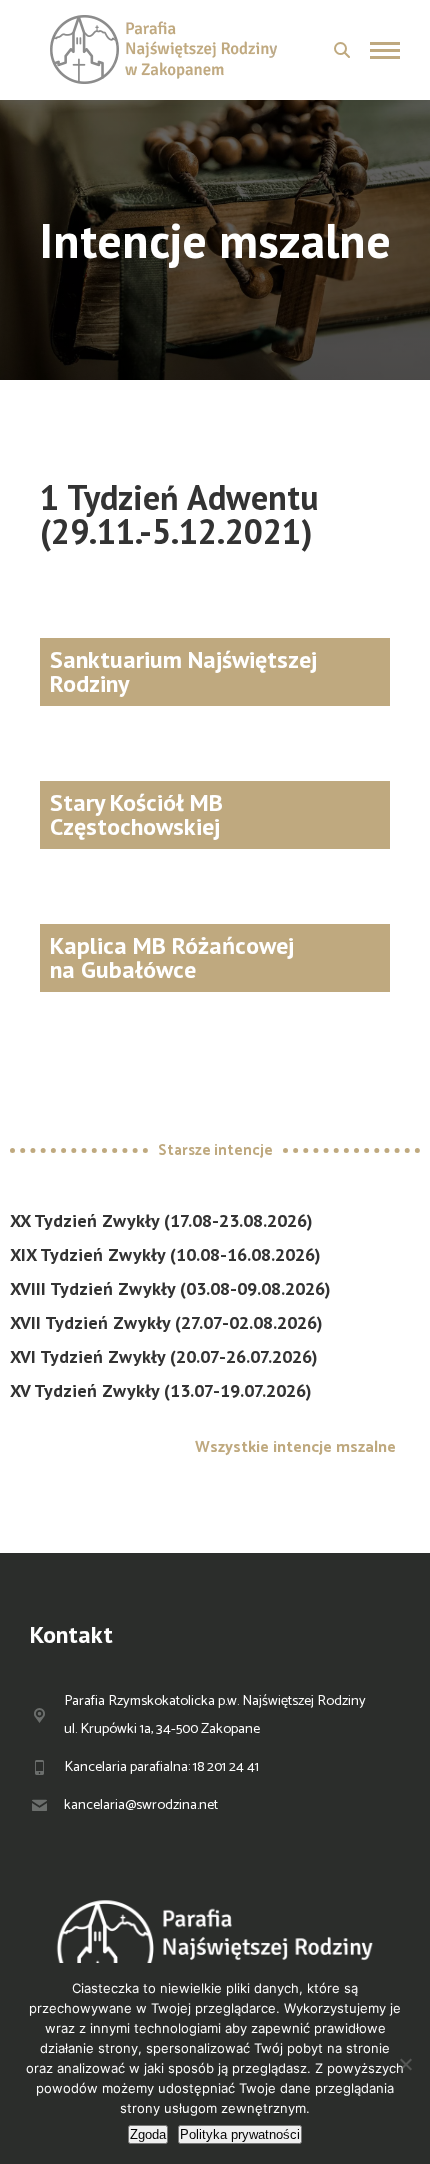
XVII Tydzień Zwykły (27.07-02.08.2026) (166, 1322)
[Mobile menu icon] (385, 50)
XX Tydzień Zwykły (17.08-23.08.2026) (161, 1220)
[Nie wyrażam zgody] (405, 2064)
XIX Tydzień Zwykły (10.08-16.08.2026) (165, 1254)
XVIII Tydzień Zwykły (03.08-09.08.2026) (170, 1288)
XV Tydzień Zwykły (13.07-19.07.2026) (161, 1390)
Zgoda (148, 2134)
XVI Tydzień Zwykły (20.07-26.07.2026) (164, 1356)
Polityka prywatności (240, 2134)
